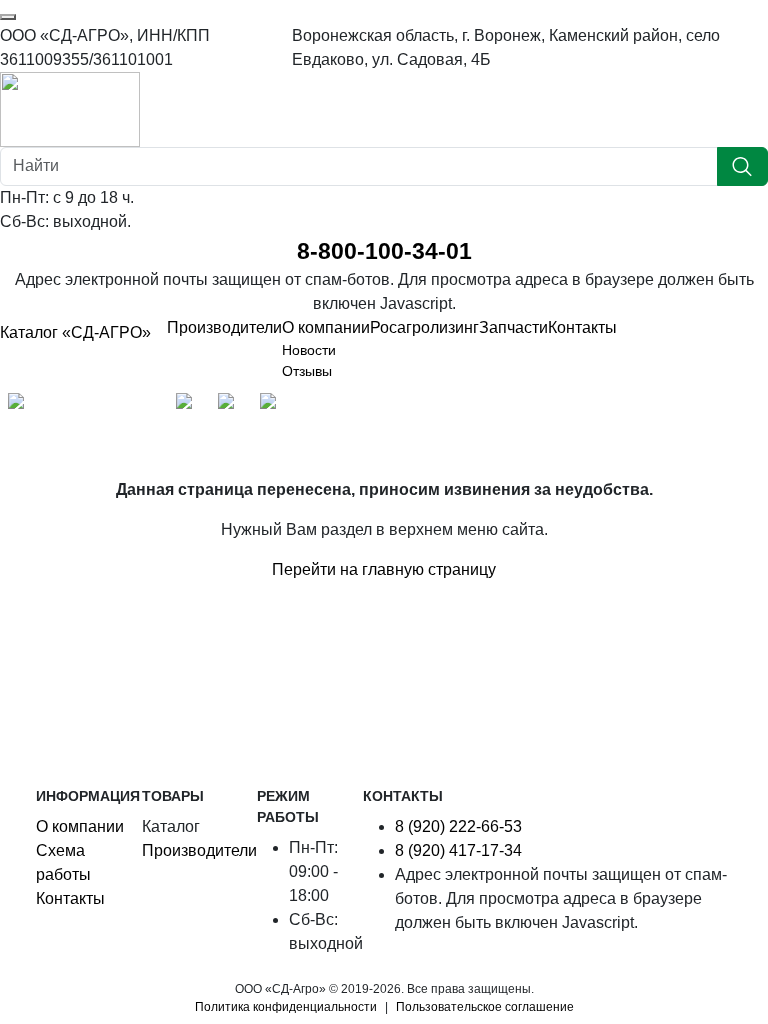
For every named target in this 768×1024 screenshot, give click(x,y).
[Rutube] (147, 406)
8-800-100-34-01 (384, 251)
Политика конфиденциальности (286, 1007)
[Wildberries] (231, 406)
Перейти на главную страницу (384, 569)
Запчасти (513, 327)
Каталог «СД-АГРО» (75, 332)
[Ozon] (189, 406)
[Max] (21, 406)
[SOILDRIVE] (273, 406)
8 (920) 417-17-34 (458, 850)
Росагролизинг (424, 327)
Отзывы (307, 371)
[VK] (105, 406)
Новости (309, 350)
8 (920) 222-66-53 (458, 826)
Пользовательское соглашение (485, 1007)
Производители (224, 327)
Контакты (582, 327)
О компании (326, 327)
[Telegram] (63, 406)
